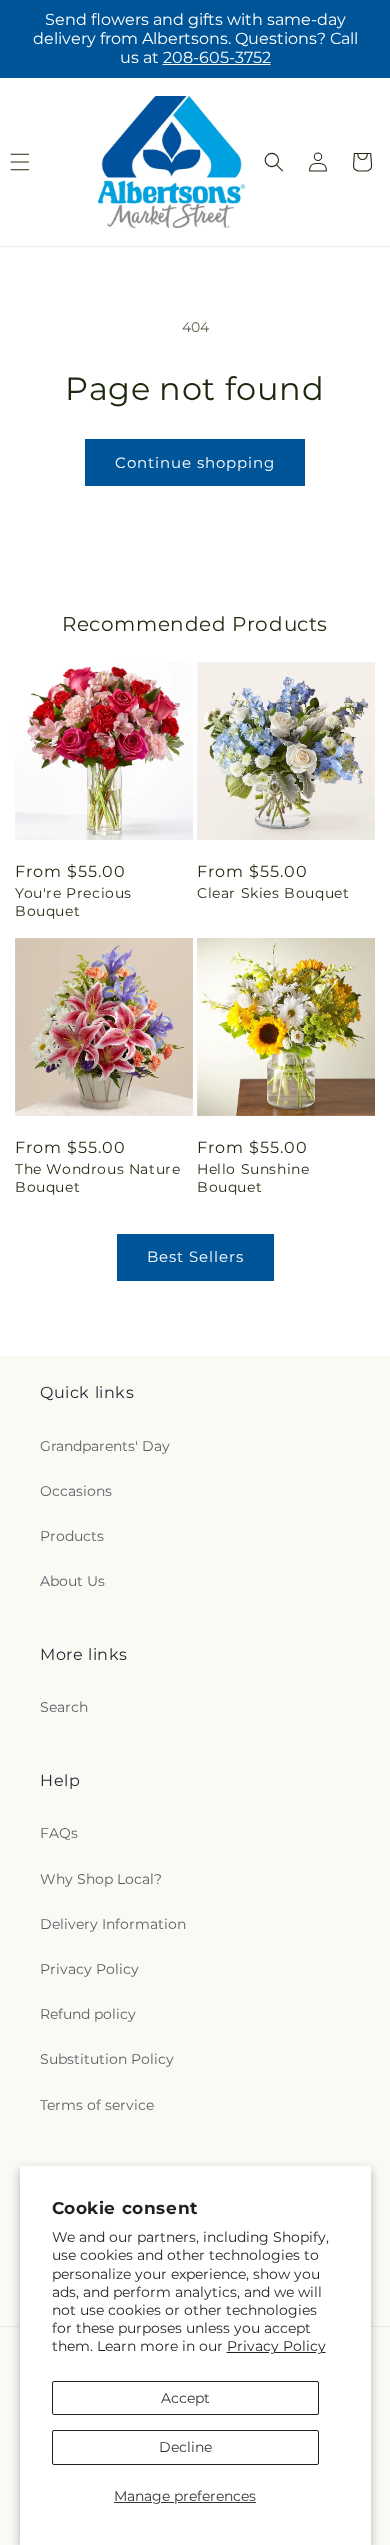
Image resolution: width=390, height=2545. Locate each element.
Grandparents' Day (105, 1446)
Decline (185, 2447)
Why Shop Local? (101, 1879)
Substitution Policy (107, 2059)
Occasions (76, 1491)
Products (72, 1536)
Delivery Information (113, 1924)
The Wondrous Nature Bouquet (97, 1178)
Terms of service (97, 2105)
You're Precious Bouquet (73, 902)
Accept (185, 2398)
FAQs (59, 1833)
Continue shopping (195, 462)
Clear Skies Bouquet (273, 893)
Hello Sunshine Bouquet (253, 1178)
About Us (72, 1581)
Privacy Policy (276, 2346)
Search (64, 1707)
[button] (274, 162)
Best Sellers (195, 1256)
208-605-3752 (217, 57)
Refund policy (88, 2014)
